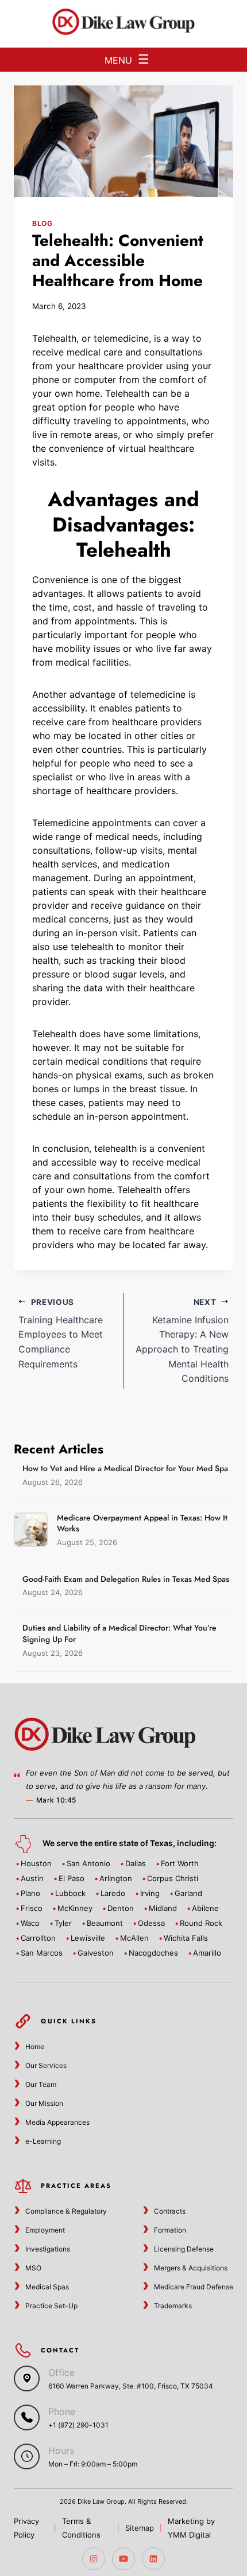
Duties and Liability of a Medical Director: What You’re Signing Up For (119, 1633)
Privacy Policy (26, 2528)
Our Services (46, 2065)
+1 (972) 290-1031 (78, 2425)
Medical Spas (47, 2287)
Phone (62, 2411)
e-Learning (43, 2141)
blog (42, 223)
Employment (45, 2230)
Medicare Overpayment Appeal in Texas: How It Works (142, 1523)
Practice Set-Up (51, 2306)
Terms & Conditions (81, 2528)
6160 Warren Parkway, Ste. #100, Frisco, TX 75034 (131, 2386)
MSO (33, 2268)
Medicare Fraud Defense (194, 2287)
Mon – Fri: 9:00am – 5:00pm (93, 2464)
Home (35, 2047)
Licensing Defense (184, 2249)
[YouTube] (123, 2559)
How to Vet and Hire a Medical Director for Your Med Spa (125, 1468)
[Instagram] (94, 2559)
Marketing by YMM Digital (191, 2528)
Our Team (41, 2084)
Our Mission (44, 2103)
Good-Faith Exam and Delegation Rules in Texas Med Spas (126, 1579)
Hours (61, 2450)
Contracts (170, 2211)
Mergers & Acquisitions (191, 2268)
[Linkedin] (153, 2559)
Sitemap (140, 2528)
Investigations (48, 2249)
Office (61, 2372)
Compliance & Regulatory (66, 2211)
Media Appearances (57, 2122)
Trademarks (173, 2306)
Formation (170, 2230)
